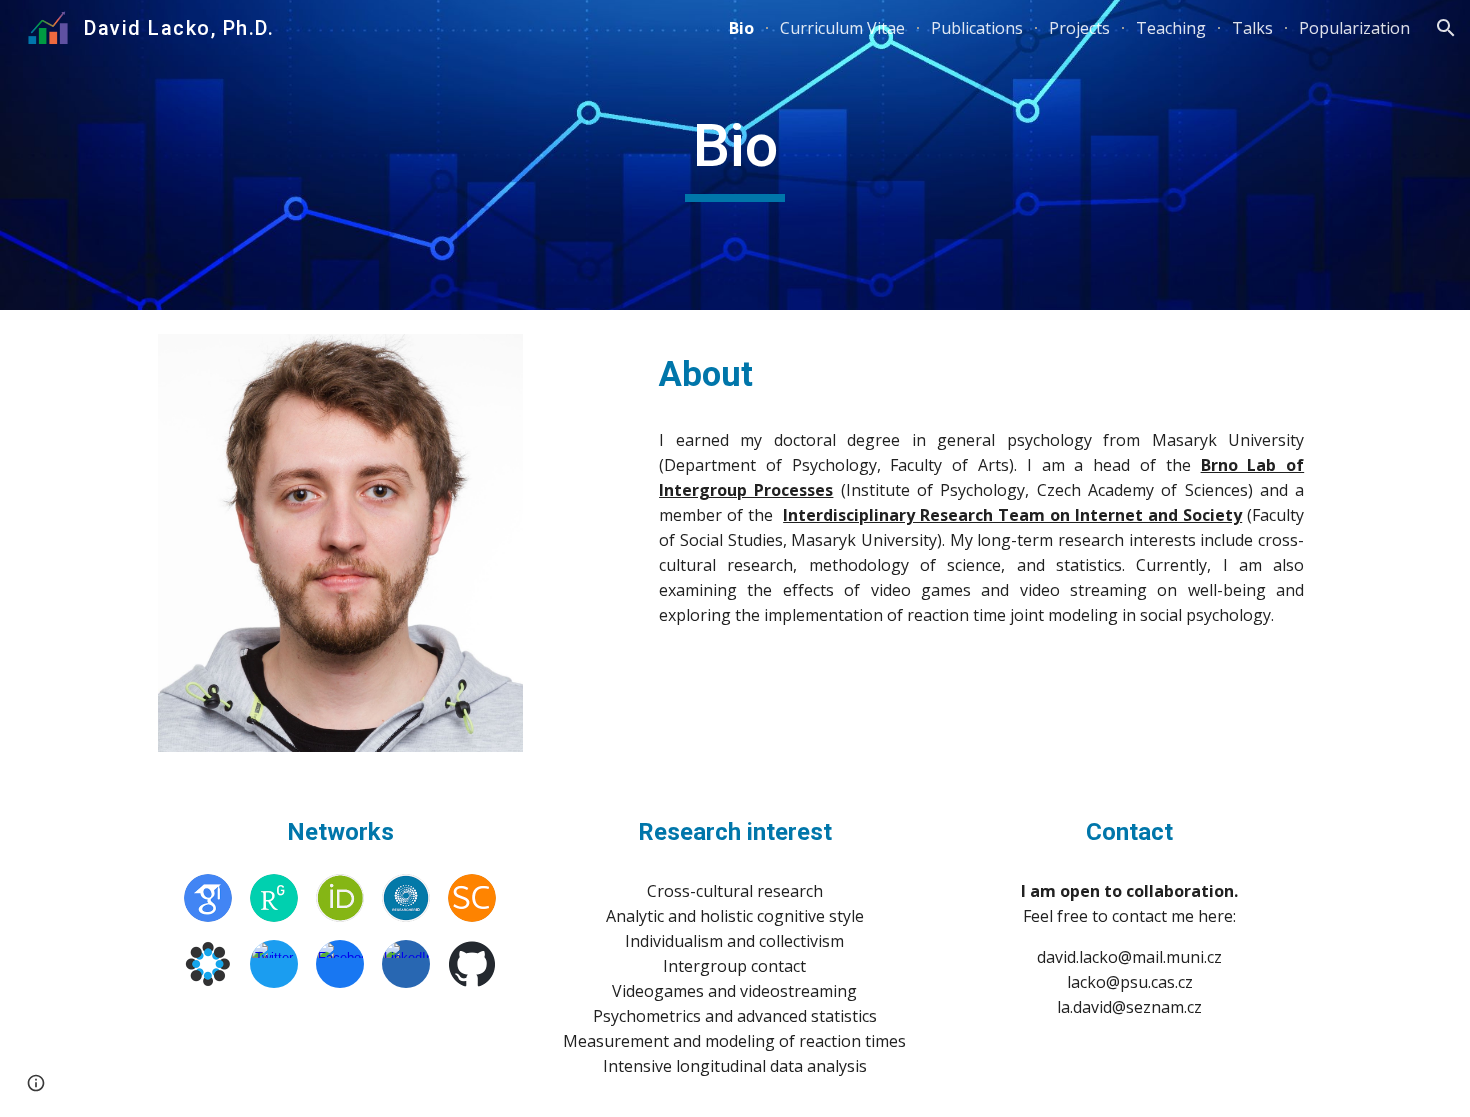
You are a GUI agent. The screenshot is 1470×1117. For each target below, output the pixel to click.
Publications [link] (977, 28)
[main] (735, 155)
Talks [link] (1252, 28)
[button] (1446, 28)
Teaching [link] (1171, 28)
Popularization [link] (1354, 28)
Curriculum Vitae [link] (842, 28)
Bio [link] (741, 28)
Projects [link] (1079, 28)
